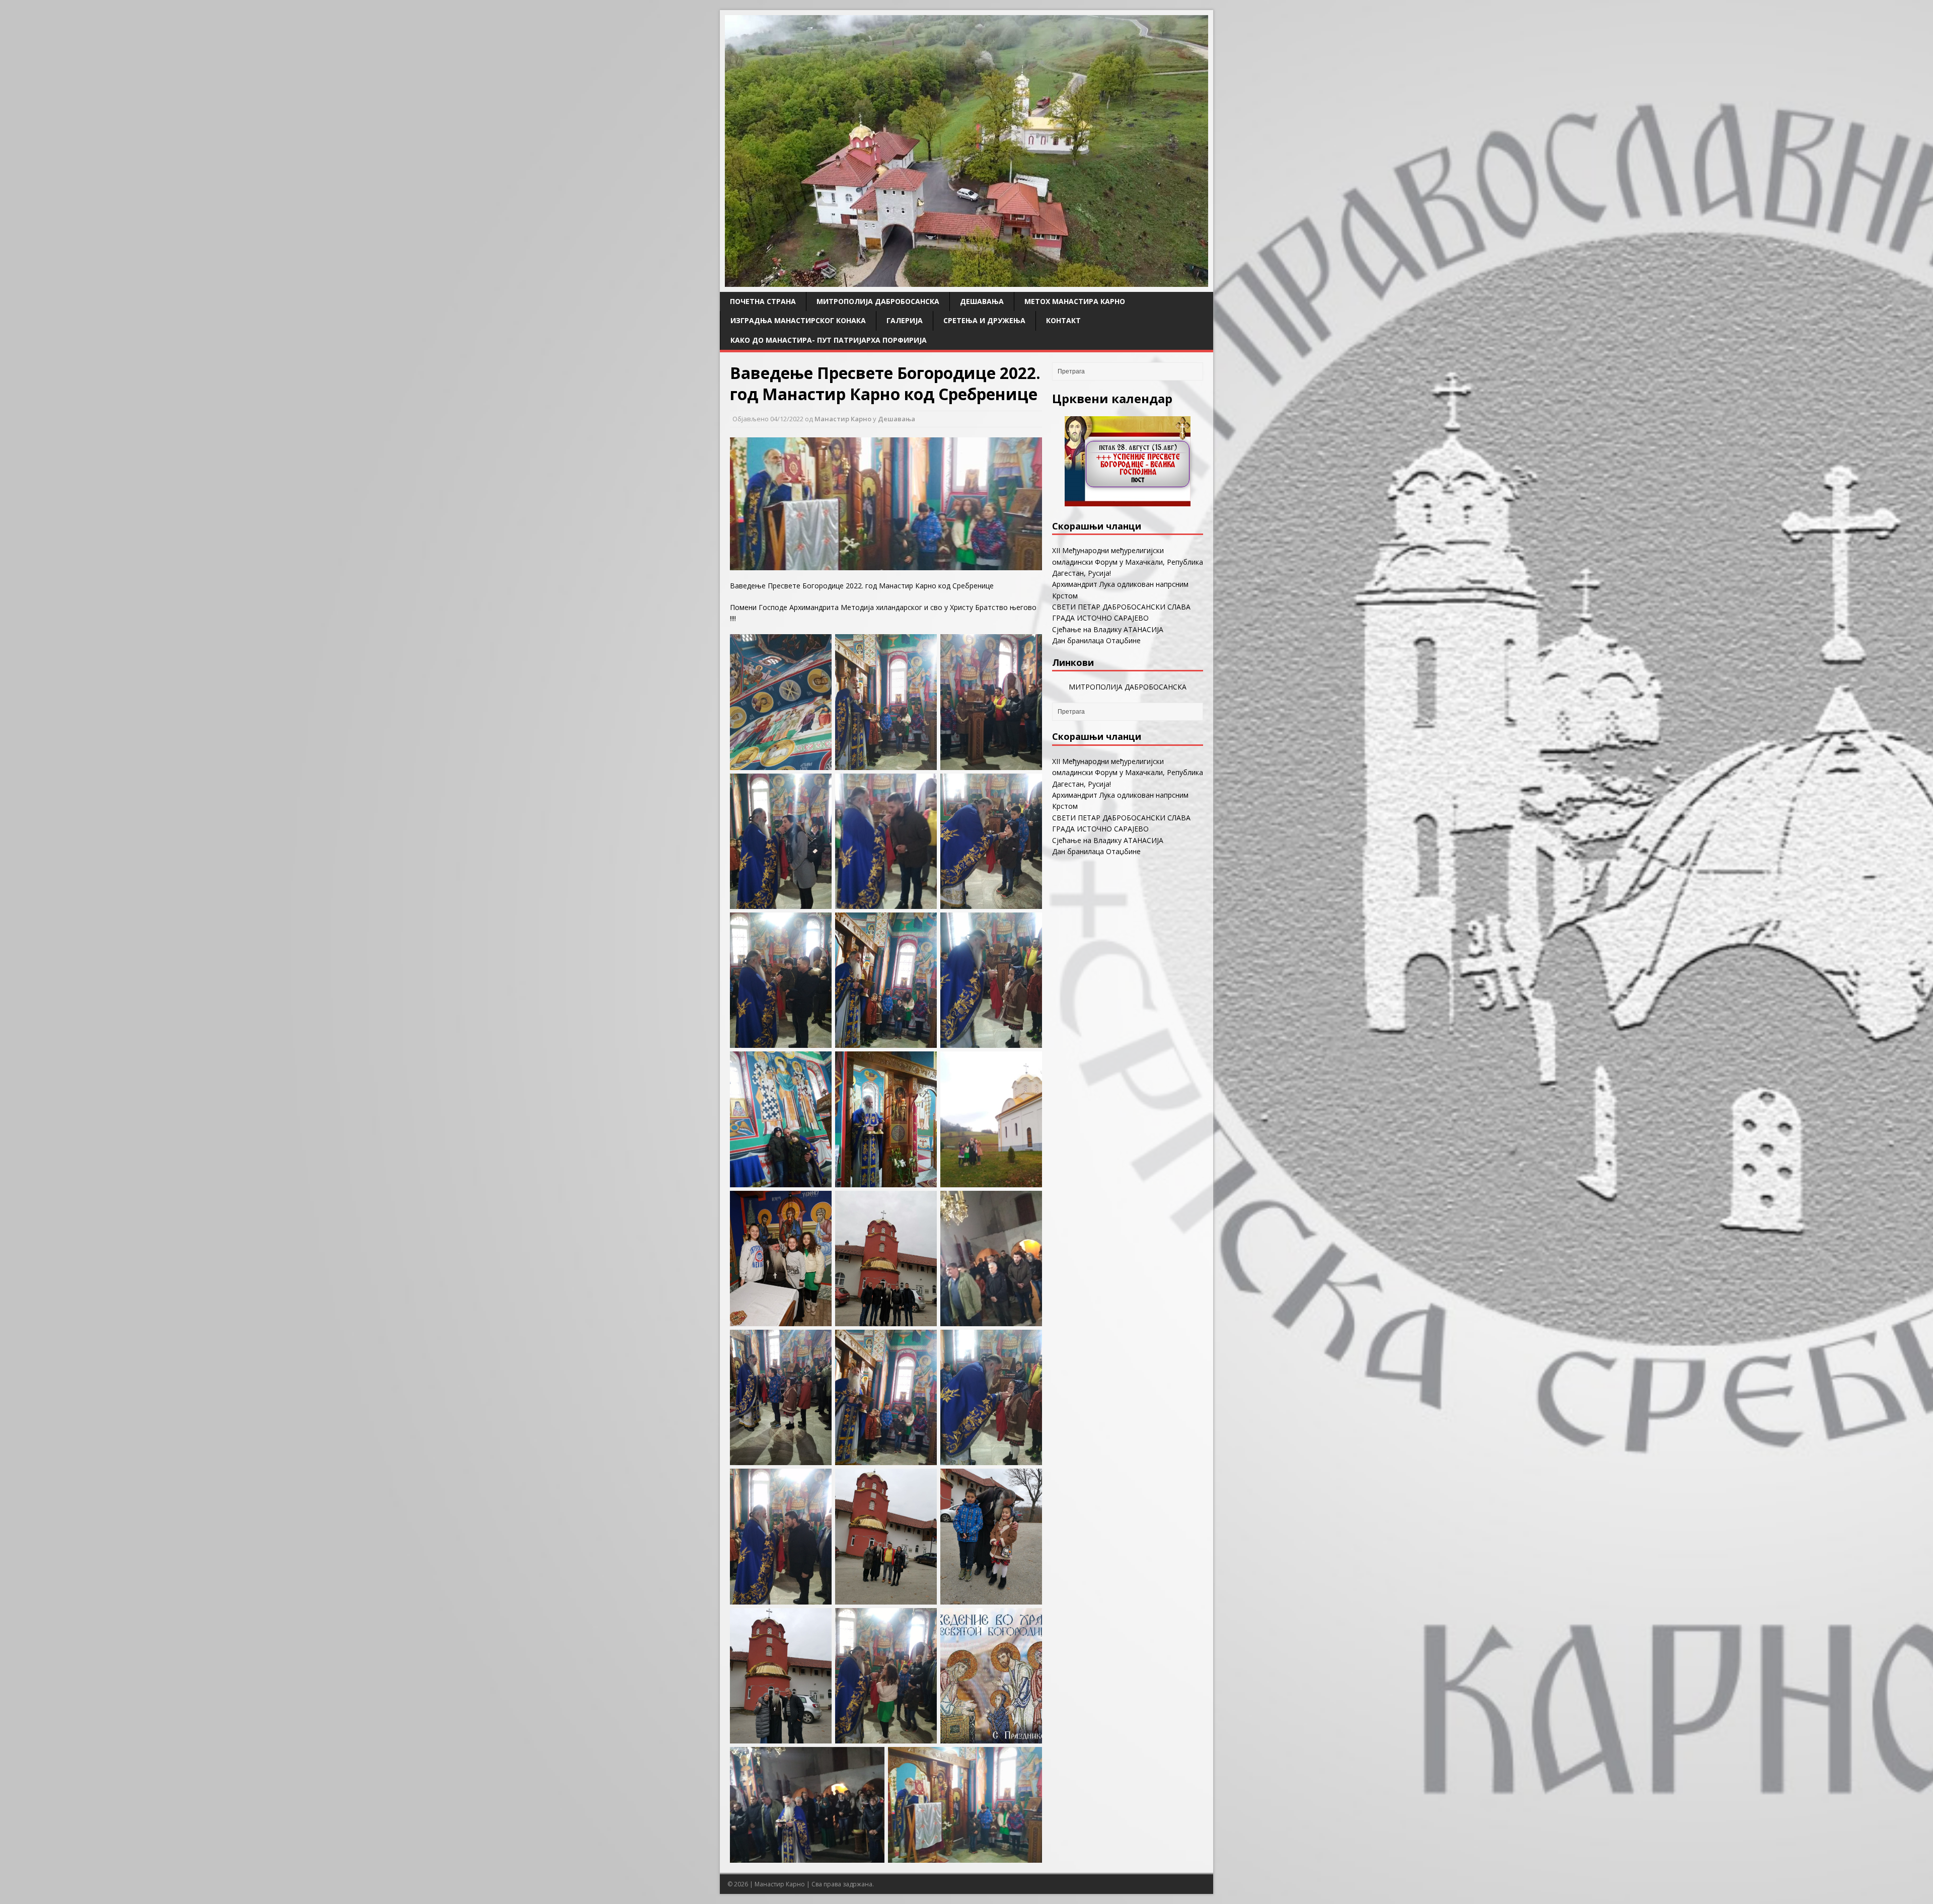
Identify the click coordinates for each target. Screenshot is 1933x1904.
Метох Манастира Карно (1075, 301)
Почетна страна (763, 301)
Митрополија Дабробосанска (878, 301)
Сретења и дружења (984, 320)
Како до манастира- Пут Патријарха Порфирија (829, 340)
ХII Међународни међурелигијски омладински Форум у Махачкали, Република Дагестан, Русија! (1128, 562)
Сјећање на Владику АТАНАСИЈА (1108, 629)
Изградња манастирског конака (798, 320)
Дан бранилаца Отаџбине (1096, 640)
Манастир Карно (843, 419)
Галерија (905, 320)
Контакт (1063, 320)
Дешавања (982, 301)
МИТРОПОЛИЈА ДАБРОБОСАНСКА (1128, 687)
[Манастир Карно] (966, 281)
